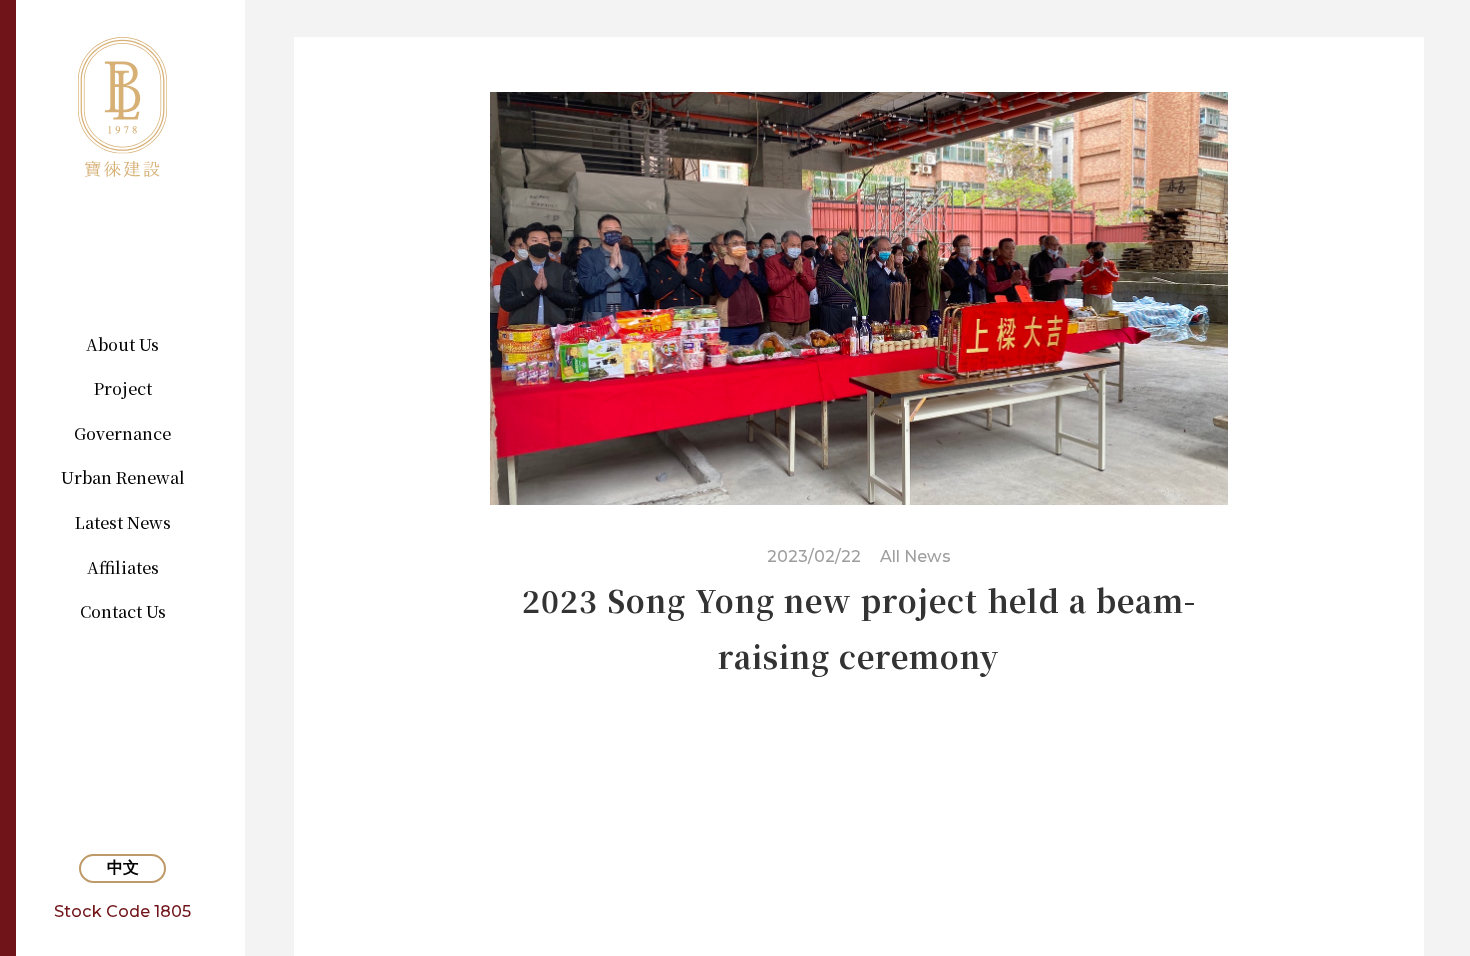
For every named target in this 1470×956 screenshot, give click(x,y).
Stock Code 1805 (122, 911)
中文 (123, 867)
